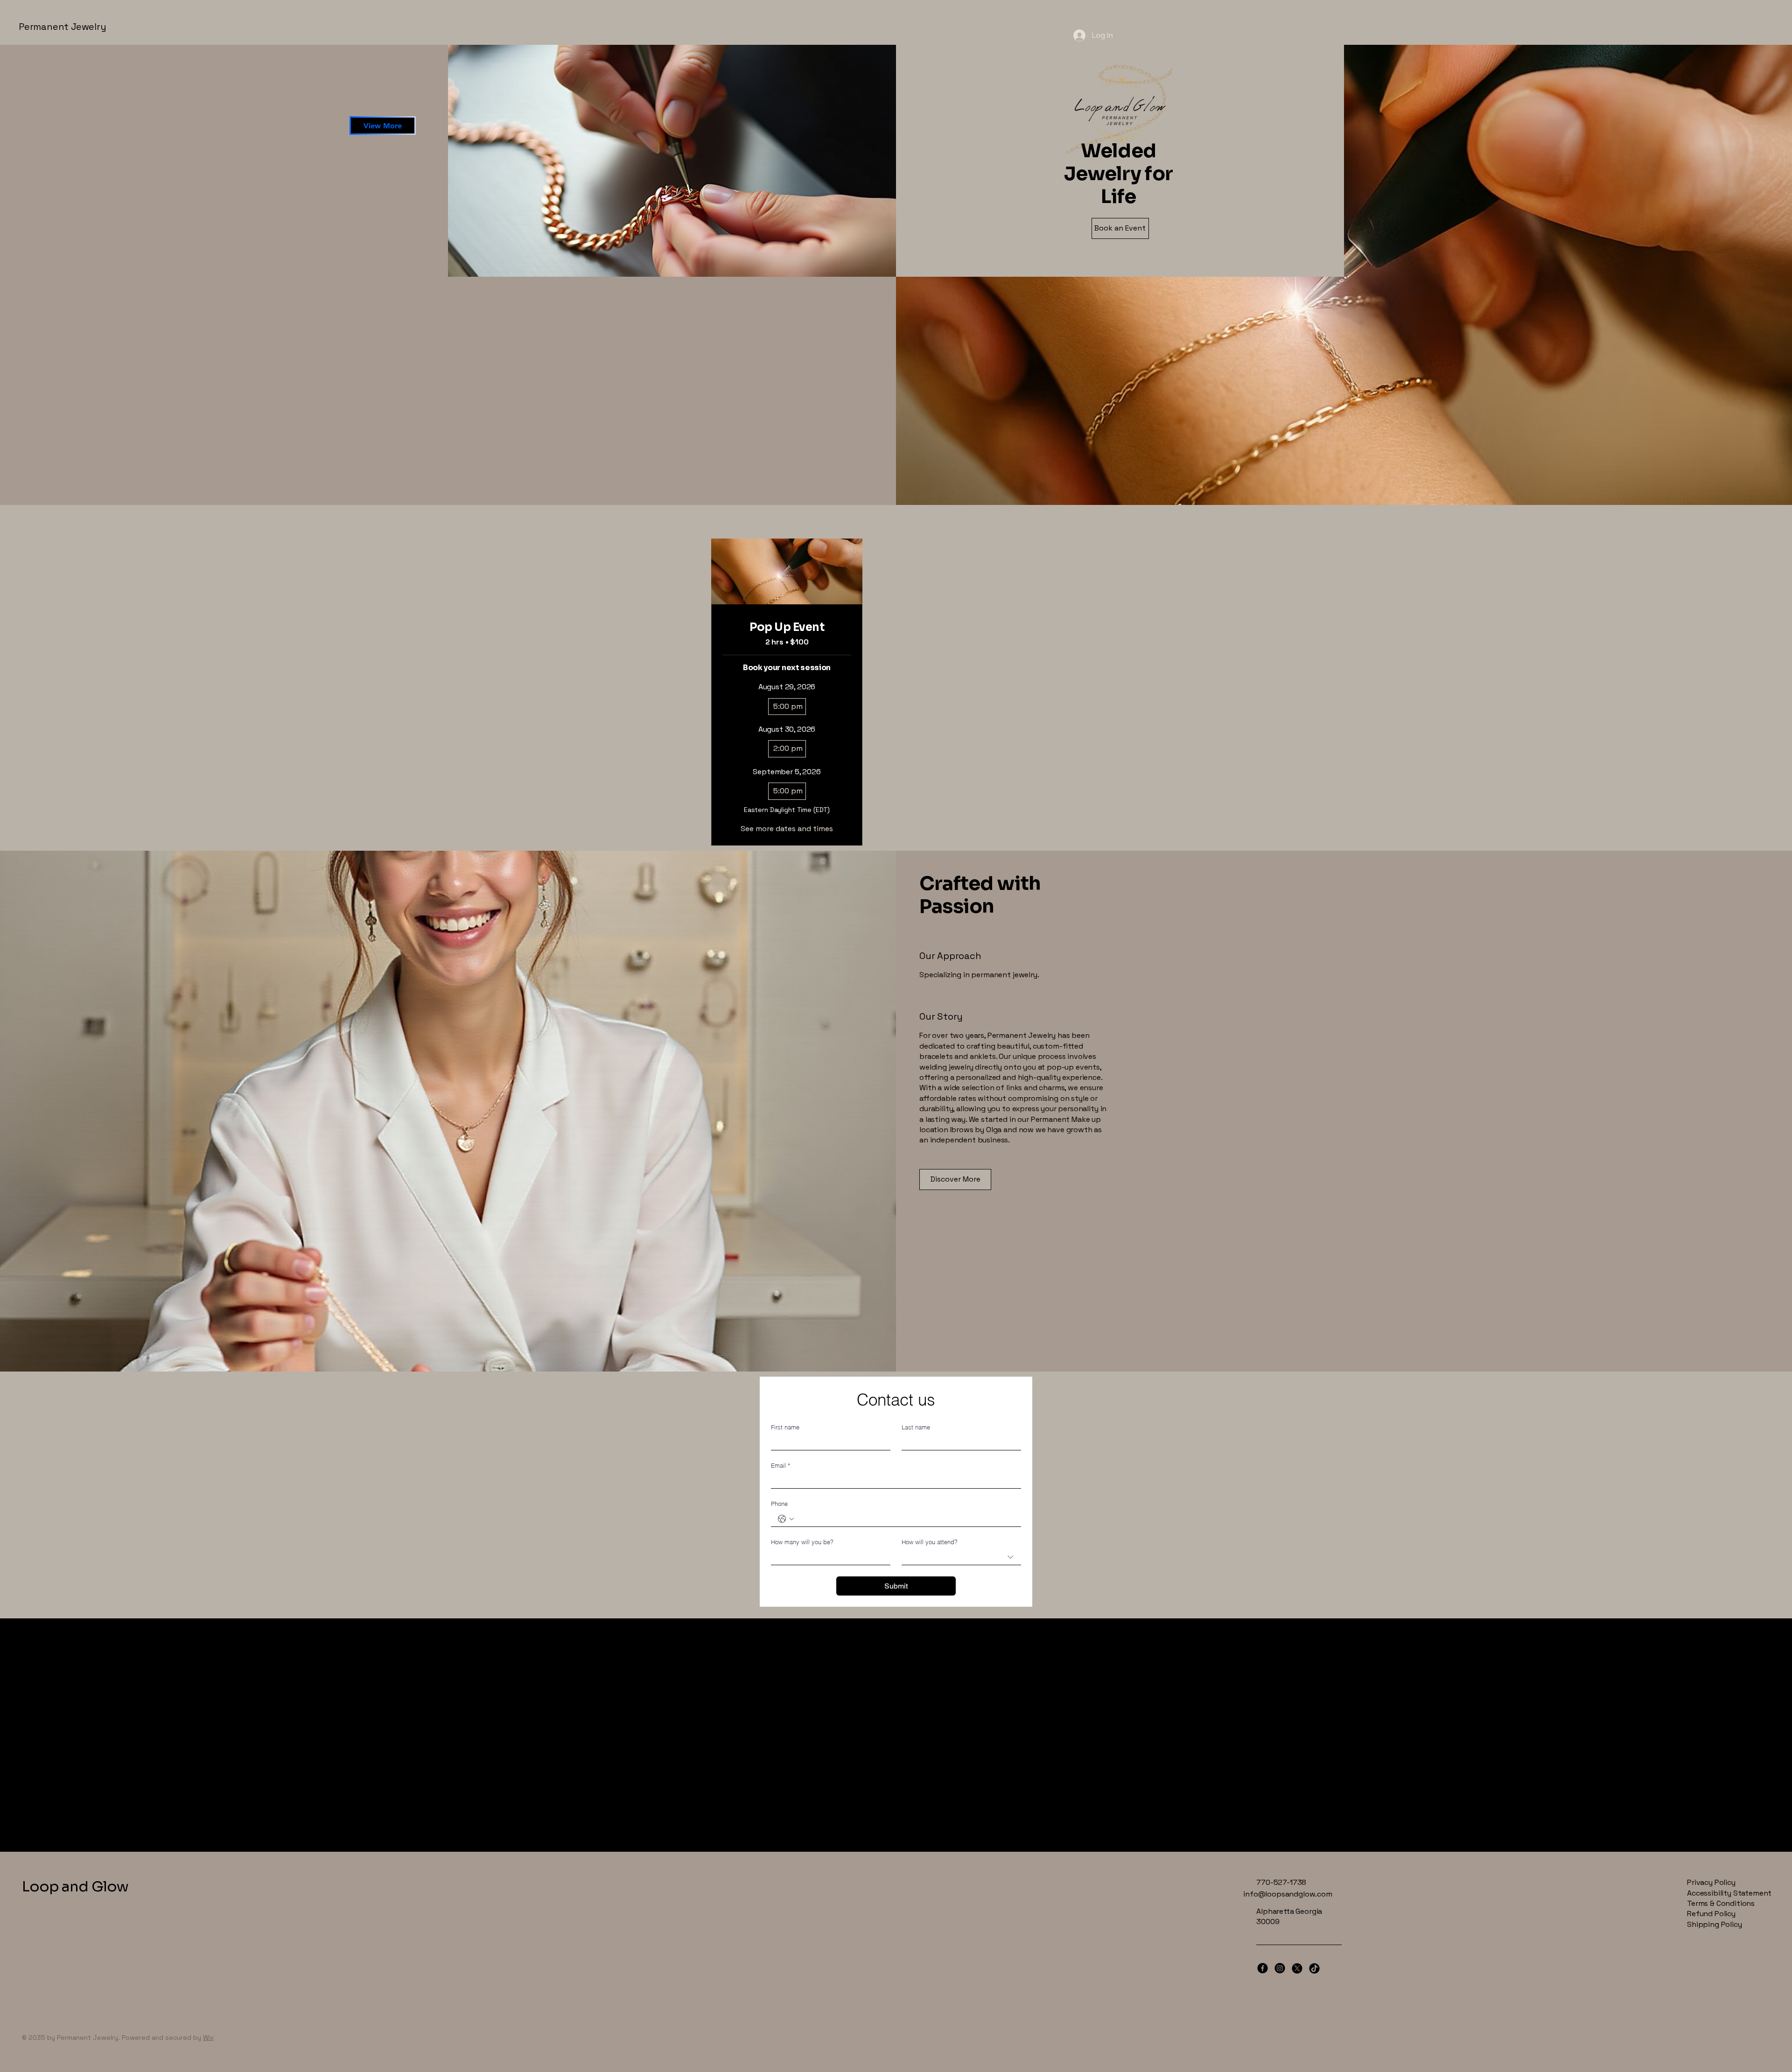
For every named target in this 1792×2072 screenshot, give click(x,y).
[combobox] (961, 1557)
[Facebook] (1263, 1968)
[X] (1297, 1968)
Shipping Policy (1715, 1924)
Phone (779, 1504)
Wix (208, 2037)
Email (780, 1465)
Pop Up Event (787, 627)
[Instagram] (1280, 1968)
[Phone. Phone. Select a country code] (786, 1519)
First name (785, 1427)
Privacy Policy (1711, 1882)
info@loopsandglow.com (1288, 1894)
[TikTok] (1314, 1968)
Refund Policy (1711, 1914)
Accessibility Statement (1729, 1893)
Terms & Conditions (1721, 1903)
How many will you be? (802, 1542)
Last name (916, 1427)
